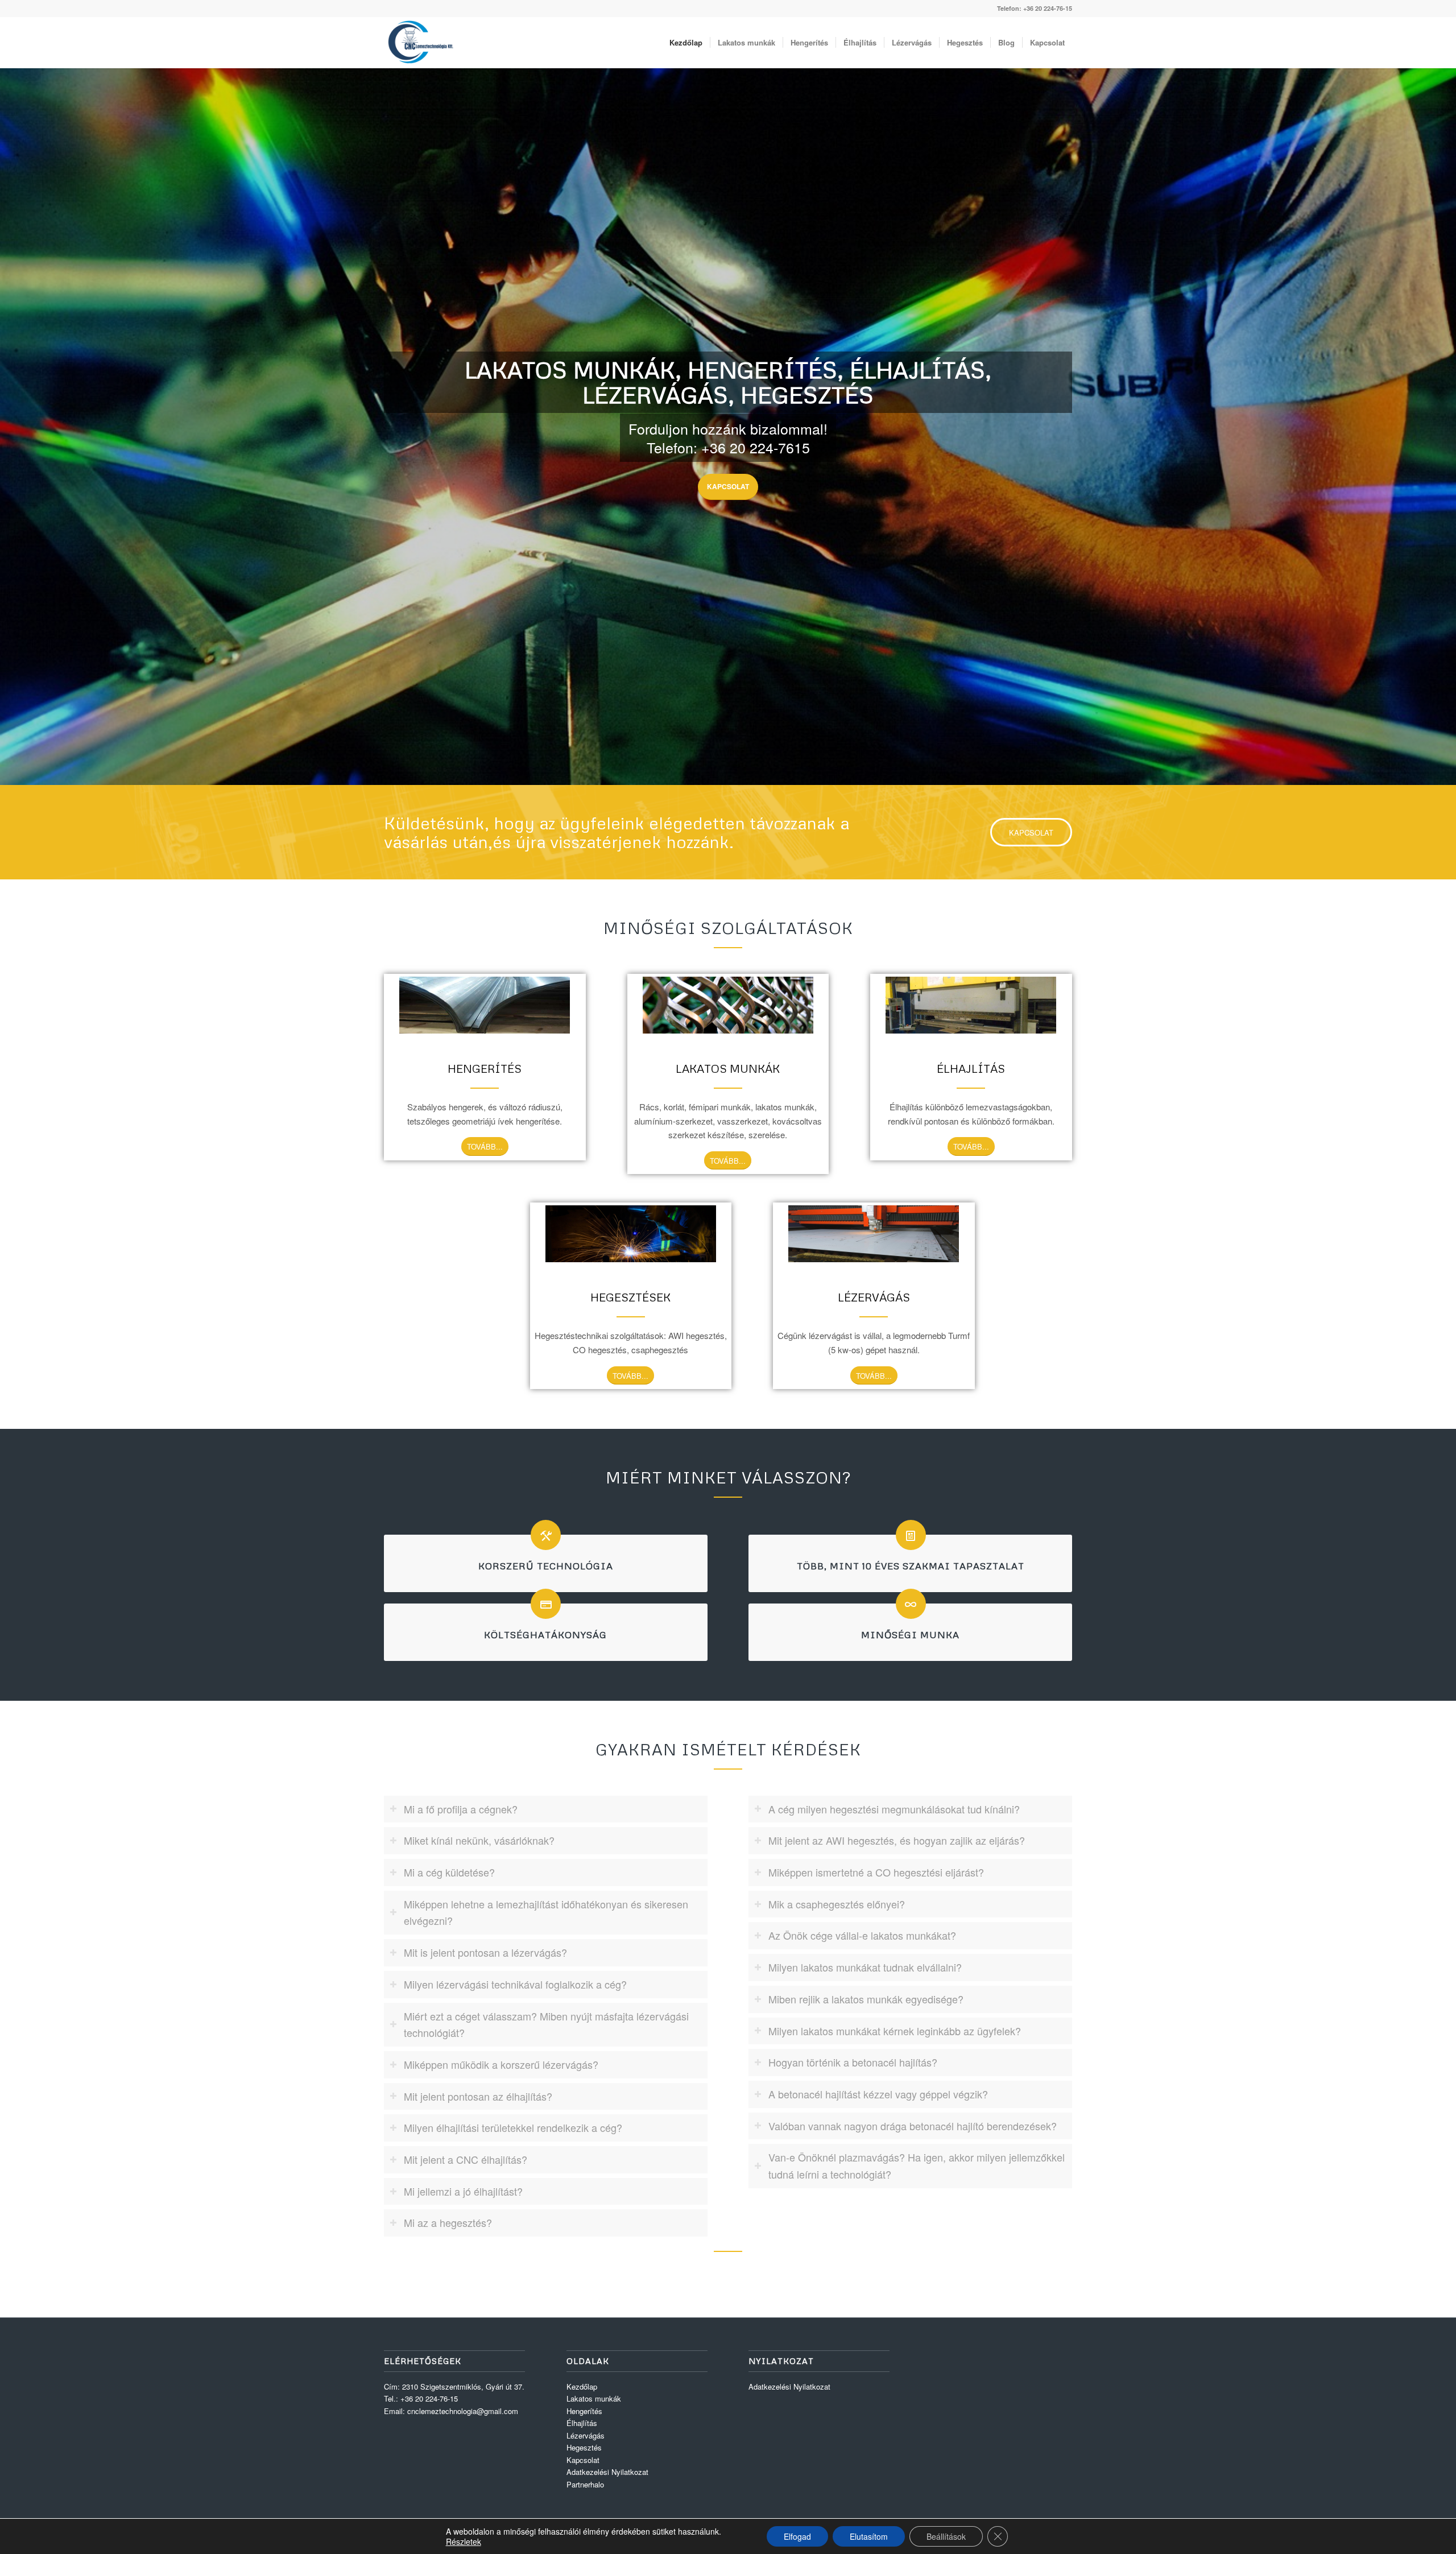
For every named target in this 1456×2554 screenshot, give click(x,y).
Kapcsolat (728, 486)
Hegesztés (584, 2447)
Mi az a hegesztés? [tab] (448, 2222)
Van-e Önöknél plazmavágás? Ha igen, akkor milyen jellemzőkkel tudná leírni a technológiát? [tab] (917, 2165)
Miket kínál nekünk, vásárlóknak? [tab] (479, 1840)
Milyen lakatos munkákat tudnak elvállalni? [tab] (865, 1967)
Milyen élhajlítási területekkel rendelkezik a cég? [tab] (513, 2127)
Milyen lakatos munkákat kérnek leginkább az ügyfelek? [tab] (895, 2031)
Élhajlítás (582, 2423)
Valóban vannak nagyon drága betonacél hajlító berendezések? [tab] (913, 2126)
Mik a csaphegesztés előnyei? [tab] (837, 1904)
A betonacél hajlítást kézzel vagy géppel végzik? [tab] (878, 2094)
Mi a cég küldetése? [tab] (449, 1872)
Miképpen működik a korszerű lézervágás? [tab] (501, 2064)
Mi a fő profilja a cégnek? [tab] (461, 1809)
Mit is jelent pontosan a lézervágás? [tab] (485, 1952)
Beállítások (946, 2536)
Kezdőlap (582, 2386)
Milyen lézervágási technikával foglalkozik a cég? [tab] (515, 1984)
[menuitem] (686, 43)
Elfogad (797, 2536)
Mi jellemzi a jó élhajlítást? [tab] (463, 2191)
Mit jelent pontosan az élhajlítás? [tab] (478, 2096)
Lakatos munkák (594, 2398)
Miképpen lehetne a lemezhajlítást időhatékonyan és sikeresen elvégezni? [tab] (546, 1912)
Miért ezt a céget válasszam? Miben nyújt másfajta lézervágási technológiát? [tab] (546, 2024)
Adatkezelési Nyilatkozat (607, 2472)
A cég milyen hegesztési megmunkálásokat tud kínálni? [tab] (894, 1809)
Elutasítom (869, 2536)
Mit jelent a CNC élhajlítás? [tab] (466, 2159)
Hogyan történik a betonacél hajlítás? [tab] (853, 2062)
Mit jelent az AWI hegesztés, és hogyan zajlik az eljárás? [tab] (897, 1840)
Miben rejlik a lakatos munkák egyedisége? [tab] (866, 1999)
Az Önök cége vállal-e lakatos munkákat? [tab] (862, 1935)
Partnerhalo (585, 2484)
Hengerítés (584, 2411)
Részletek (464, 2541)
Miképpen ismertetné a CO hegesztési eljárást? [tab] (876, 1872)
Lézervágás (586, 2435)
